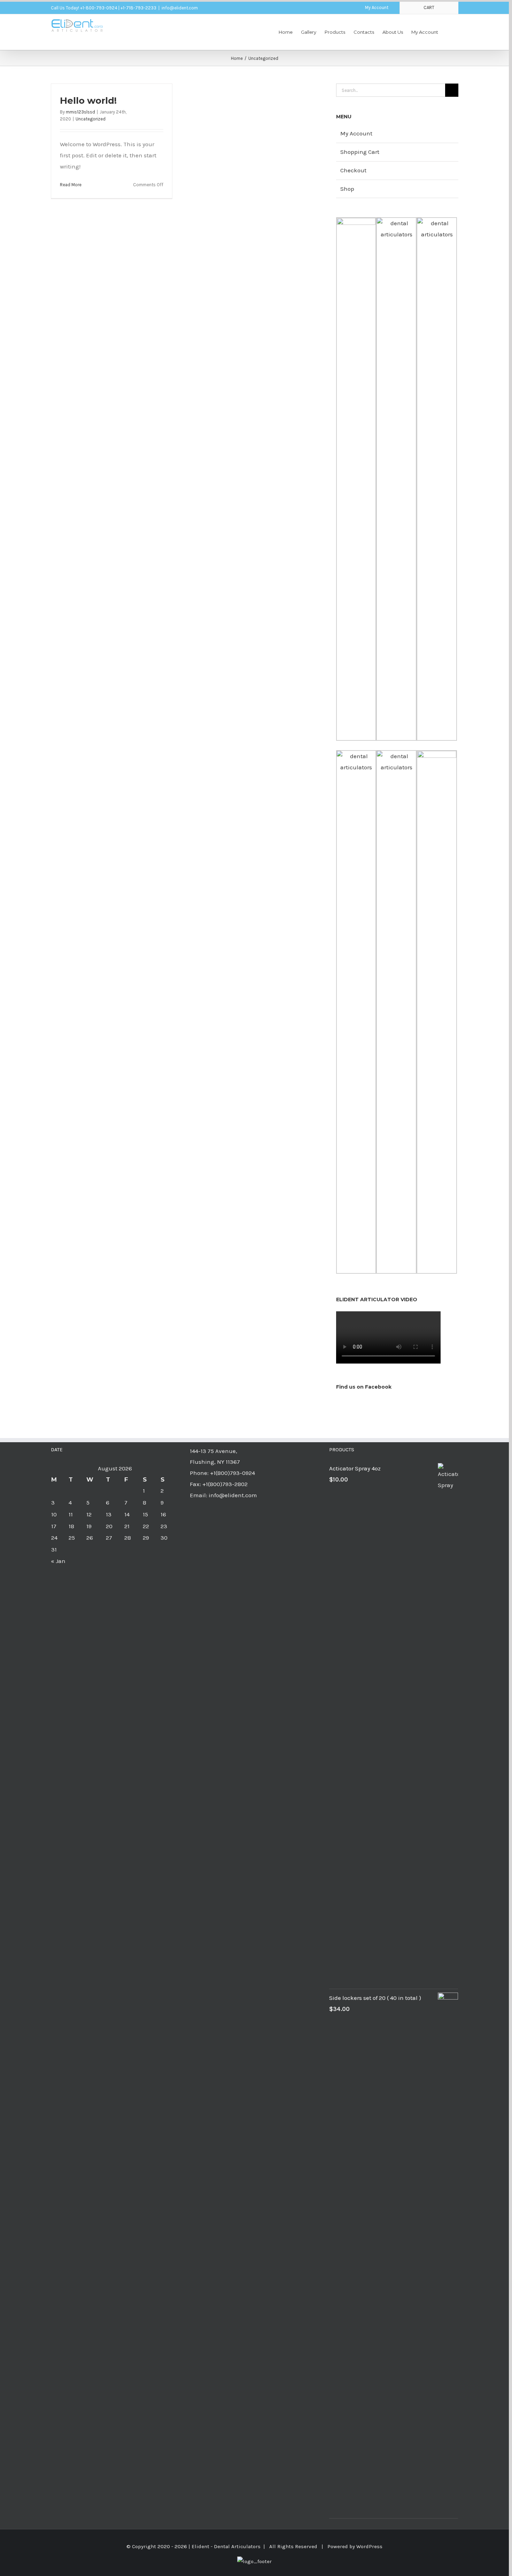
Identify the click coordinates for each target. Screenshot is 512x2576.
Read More (71, 185)
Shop (347, 189)
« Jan (58, 1561)
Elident (200, 2546)
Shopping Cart (360, 152)
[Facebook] (397, 1404)
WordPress (369, 2546)
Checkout (353, 170)
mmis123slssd (80, 112)
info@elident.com (180, 8)
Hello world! (88, 101)
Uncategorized (91, 119)
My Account (356, 133)
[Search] (448, 32)
